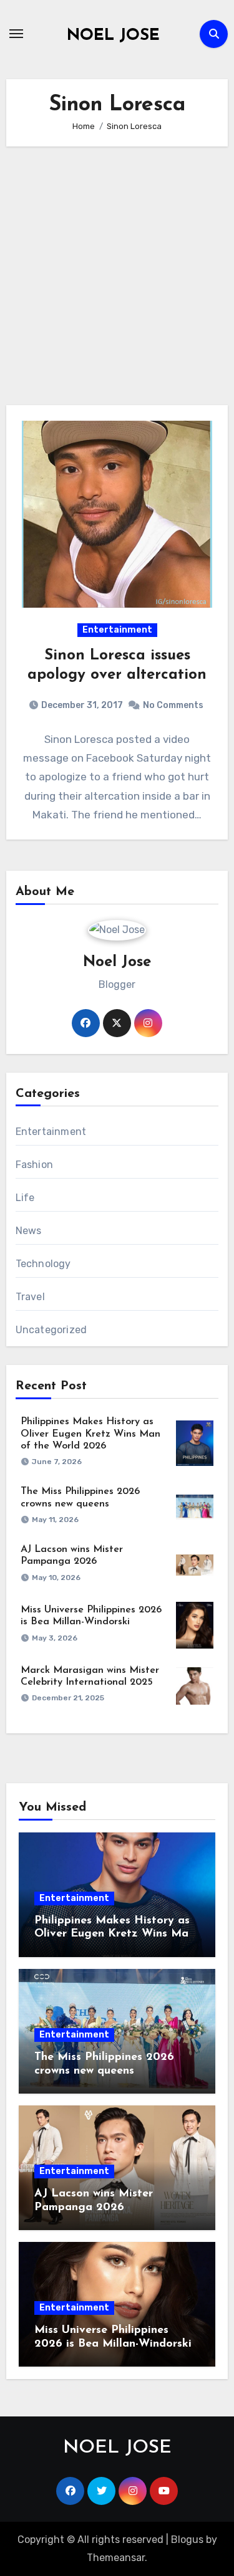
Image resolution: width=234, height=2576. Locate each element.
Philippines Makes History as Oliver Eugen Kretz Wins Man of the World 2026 (90, 1434)
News (29, 1231)
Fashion (34, 1165)
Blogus (187, 2540)
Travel (30, 1297)
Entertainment (117, 630)
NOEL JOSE (113, 36)
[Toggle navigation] (16, 34)
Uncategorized (51, 1330)
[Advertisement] (117, 276)
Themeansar (116, 2558)
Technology (43, 1264)
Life (25, 1198)
